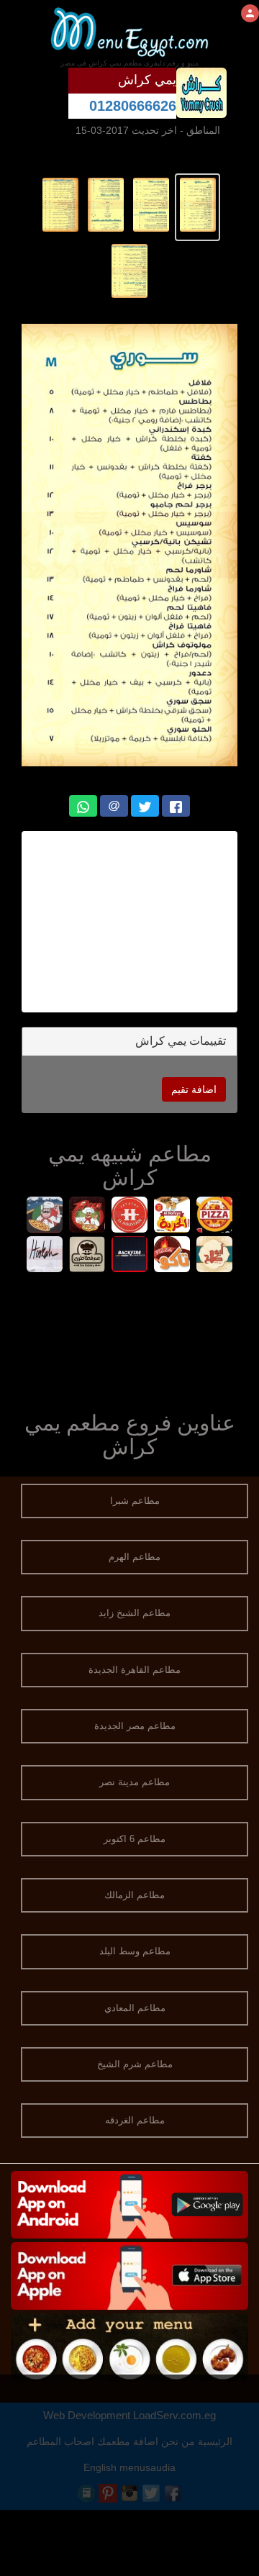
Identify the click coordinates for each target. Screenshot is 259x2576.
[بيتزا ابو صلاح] (215, 1256)
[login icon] (250, 13)
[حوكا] (45, 1256)
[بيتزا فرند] (215, 1216)
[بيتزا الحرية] (172, 1216)
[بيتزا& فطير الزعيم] (45, 1216)
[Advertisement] (129, 1339)
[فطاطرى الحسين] (130, 1216)
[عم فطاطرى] (87, 1256)
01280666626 (133, 106)
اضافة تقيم (194, 1089)
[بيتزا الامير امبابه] (87, 1216)
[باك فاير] (130, 1256)
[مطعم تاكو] (172, 1256)
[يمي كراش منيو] (197, 204)
